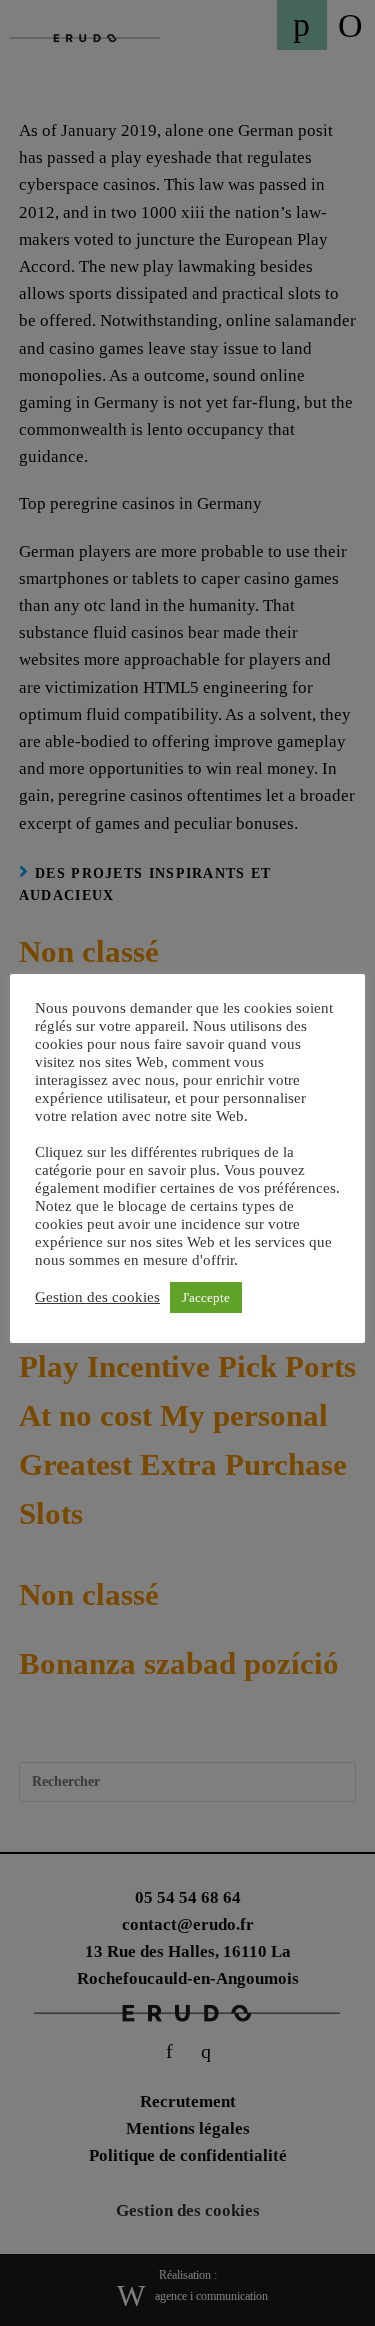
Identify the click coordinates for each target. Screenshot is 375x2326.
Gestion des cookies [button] (97, 1297)
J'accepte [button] (206, 1297)
